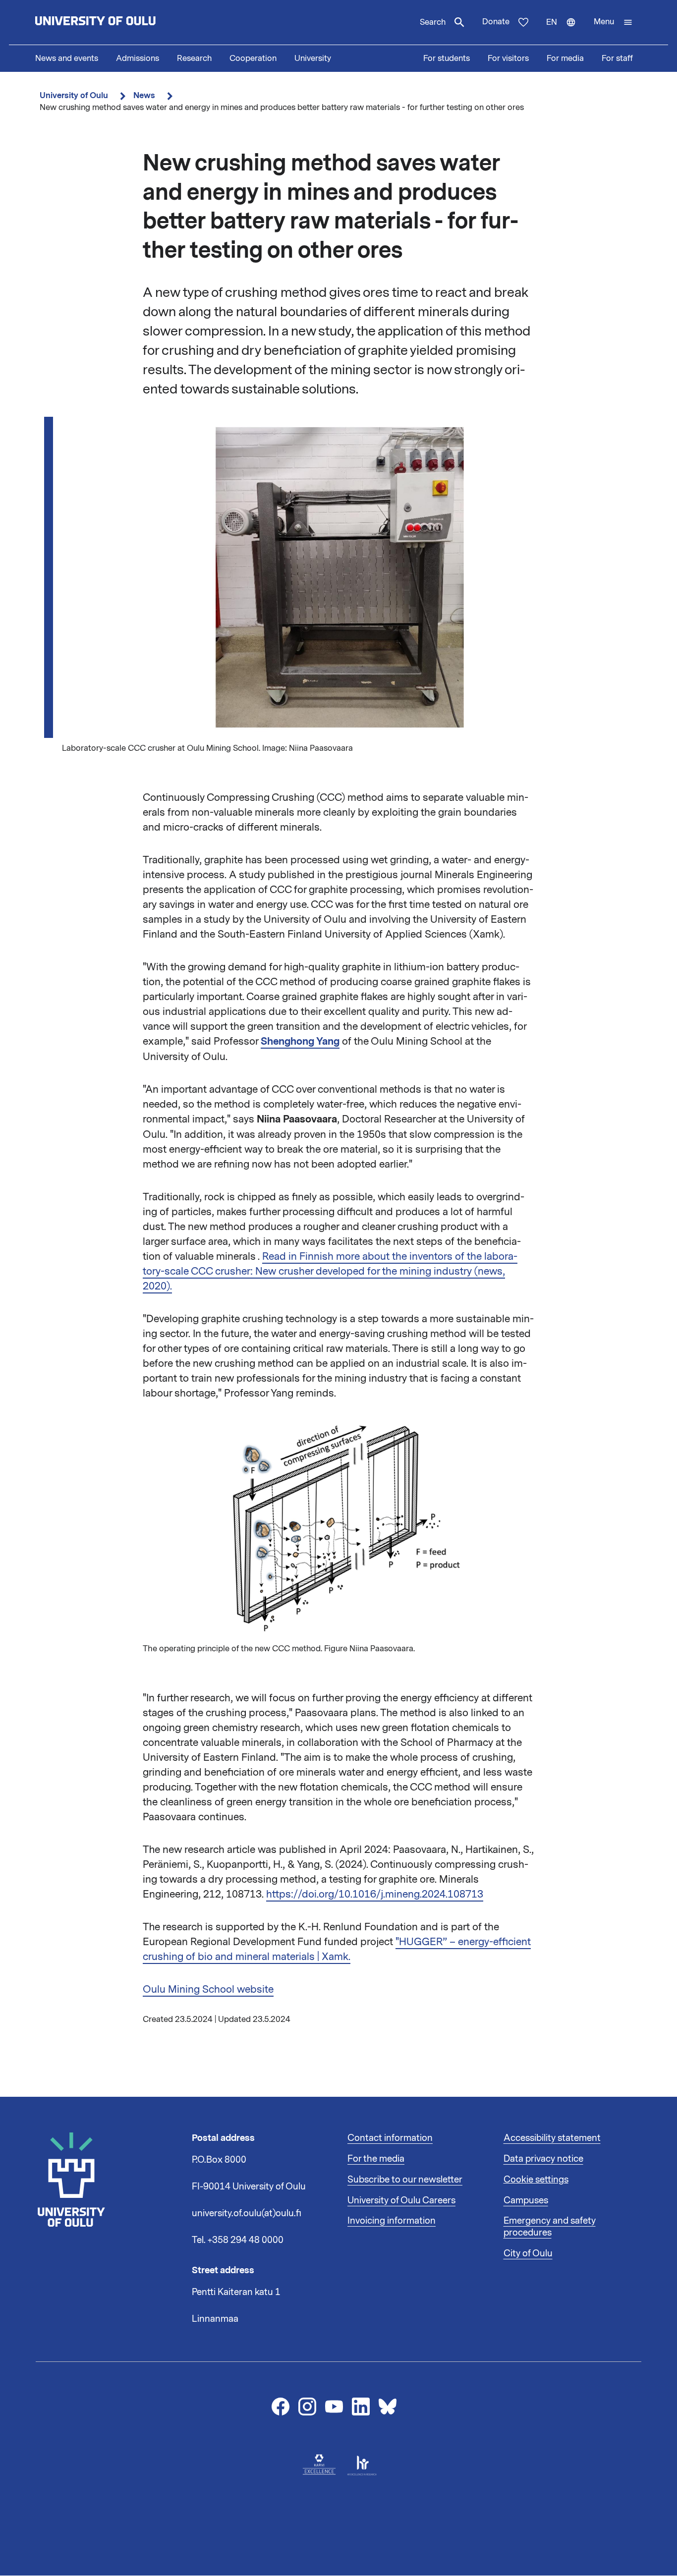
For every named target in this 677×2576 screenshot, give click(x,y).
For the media (376, 2159)
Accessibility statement (552, 2138)
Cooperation (253, 58)
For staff (617, 58)
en (565, 31)
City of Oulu (528, 2253)
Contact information (390, 2138)
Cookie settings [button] (536, 2180)
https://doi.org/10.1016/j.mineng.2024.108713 (375, 1894)
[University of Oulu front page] (118, 22)
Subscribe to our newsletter (405, 2180)
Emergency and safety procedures (550, 2227)
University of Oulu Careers (401, 2200)
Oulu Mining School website (208, 1989)
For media (565, 58)
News (144, 95)
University (313, 58)
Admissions (138, 58)
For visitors (508, 58)
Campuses (526, 2200)
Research (194, 58)
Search (433, 22)
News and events (67, 58)
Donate (496, 22)
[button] (613, 22)
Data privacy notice (543, 2159)
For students (447, 58)
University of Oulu (74, 95)
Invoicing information (392, 2221)
